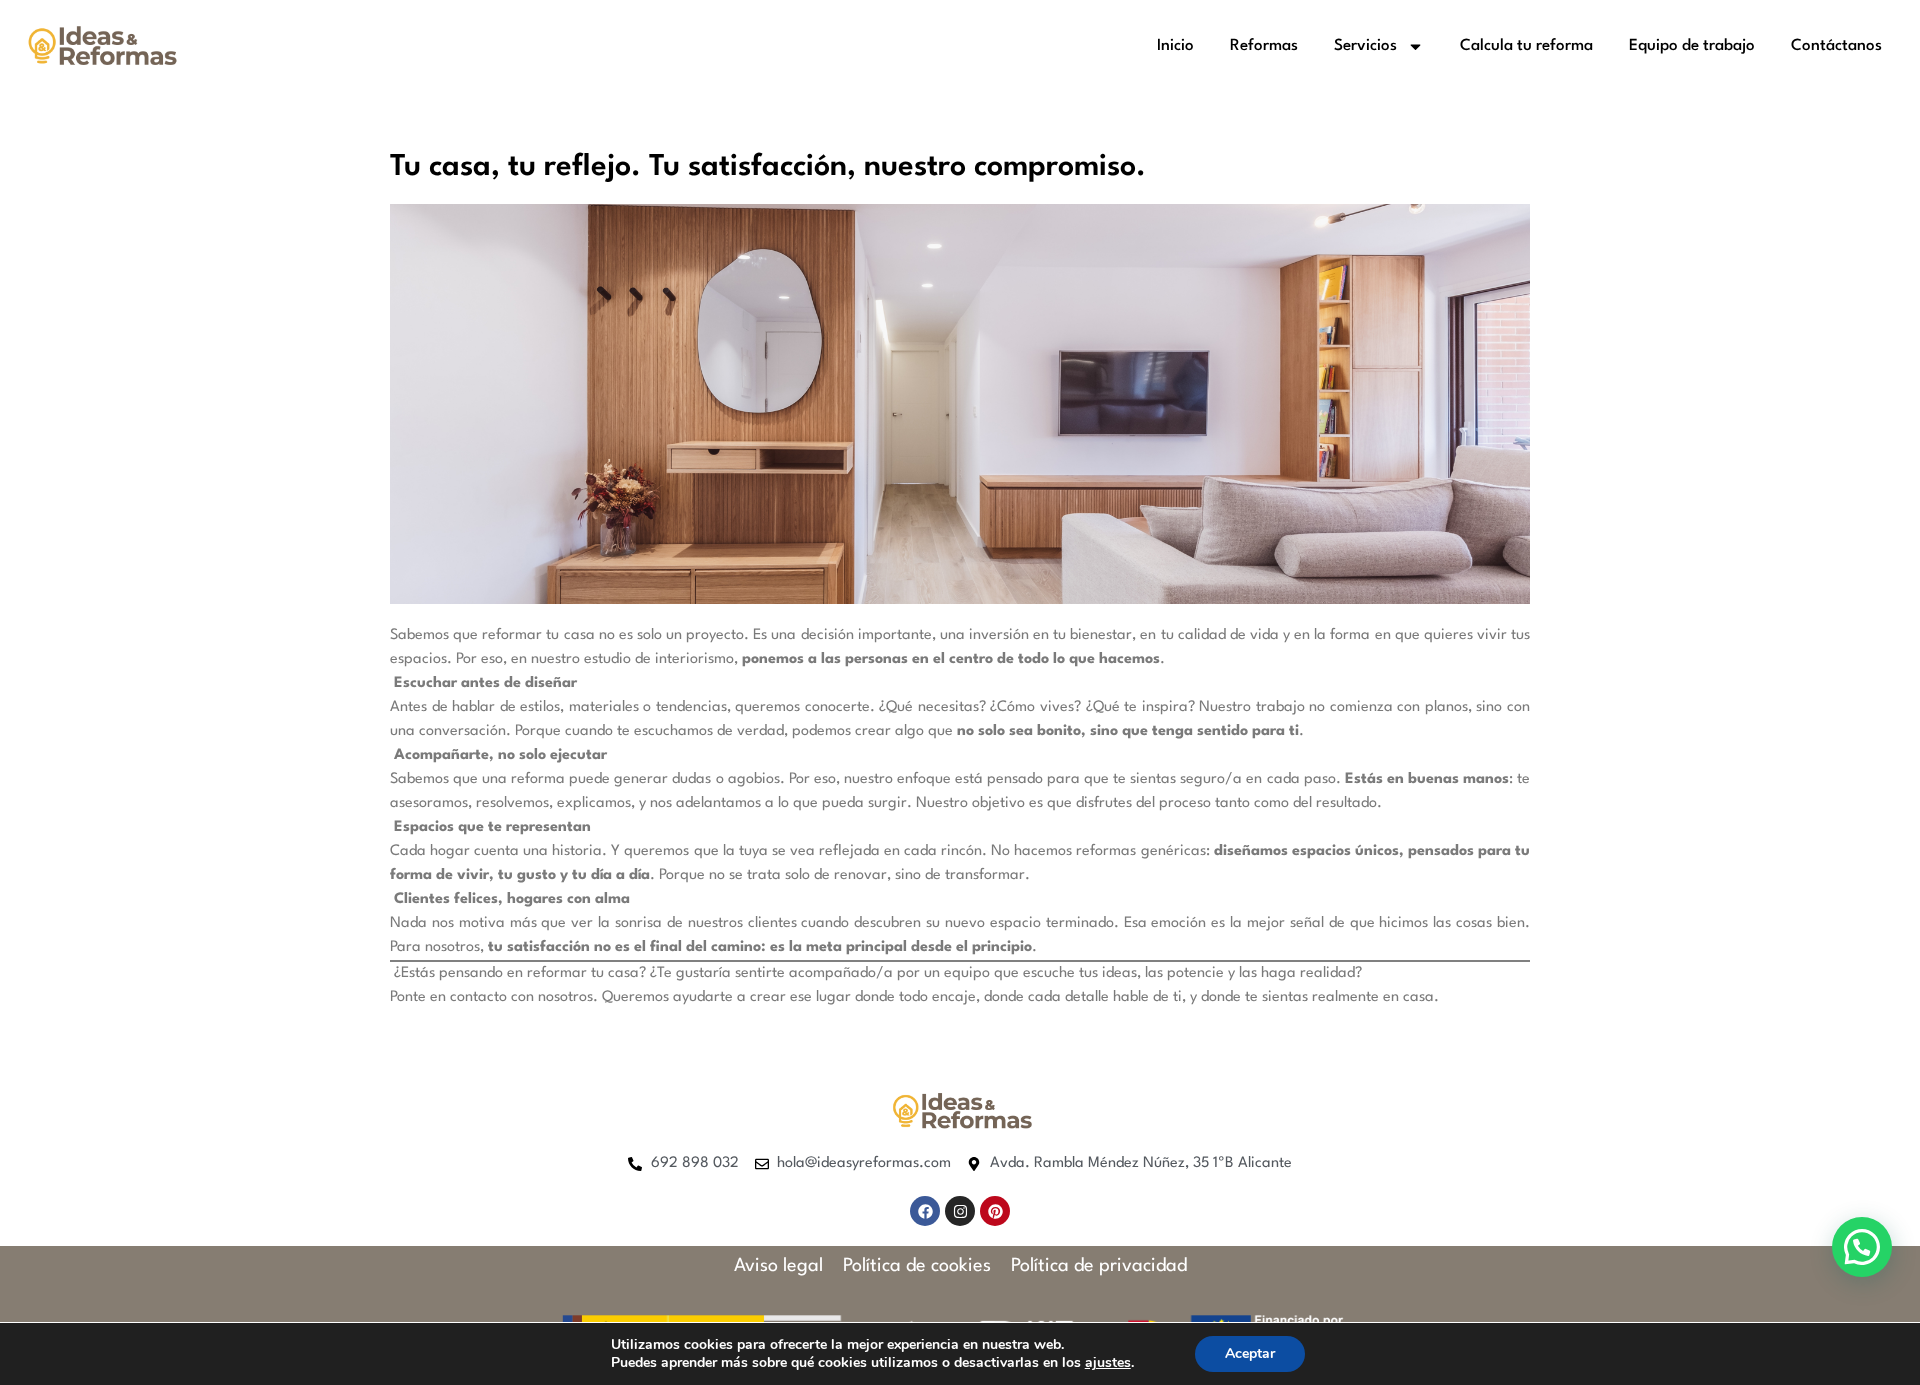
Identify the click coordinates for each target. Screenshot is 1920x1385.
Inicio (1175, 46)
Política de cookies (917, 1266)
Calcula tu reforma (1526, 46)
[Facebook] (925, 1211)
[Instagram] (960, 1211)
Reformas (1264, 46)
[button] (1862, 1247)
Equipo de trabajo (1692, 46)
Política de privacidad (1099, 1266)
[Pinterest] (995, 1211)
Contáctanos (1836, 46)
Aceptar (1250, 1353)
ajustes (1108, 1363)
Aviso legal (778, 1266)
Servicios (1365, 46)
